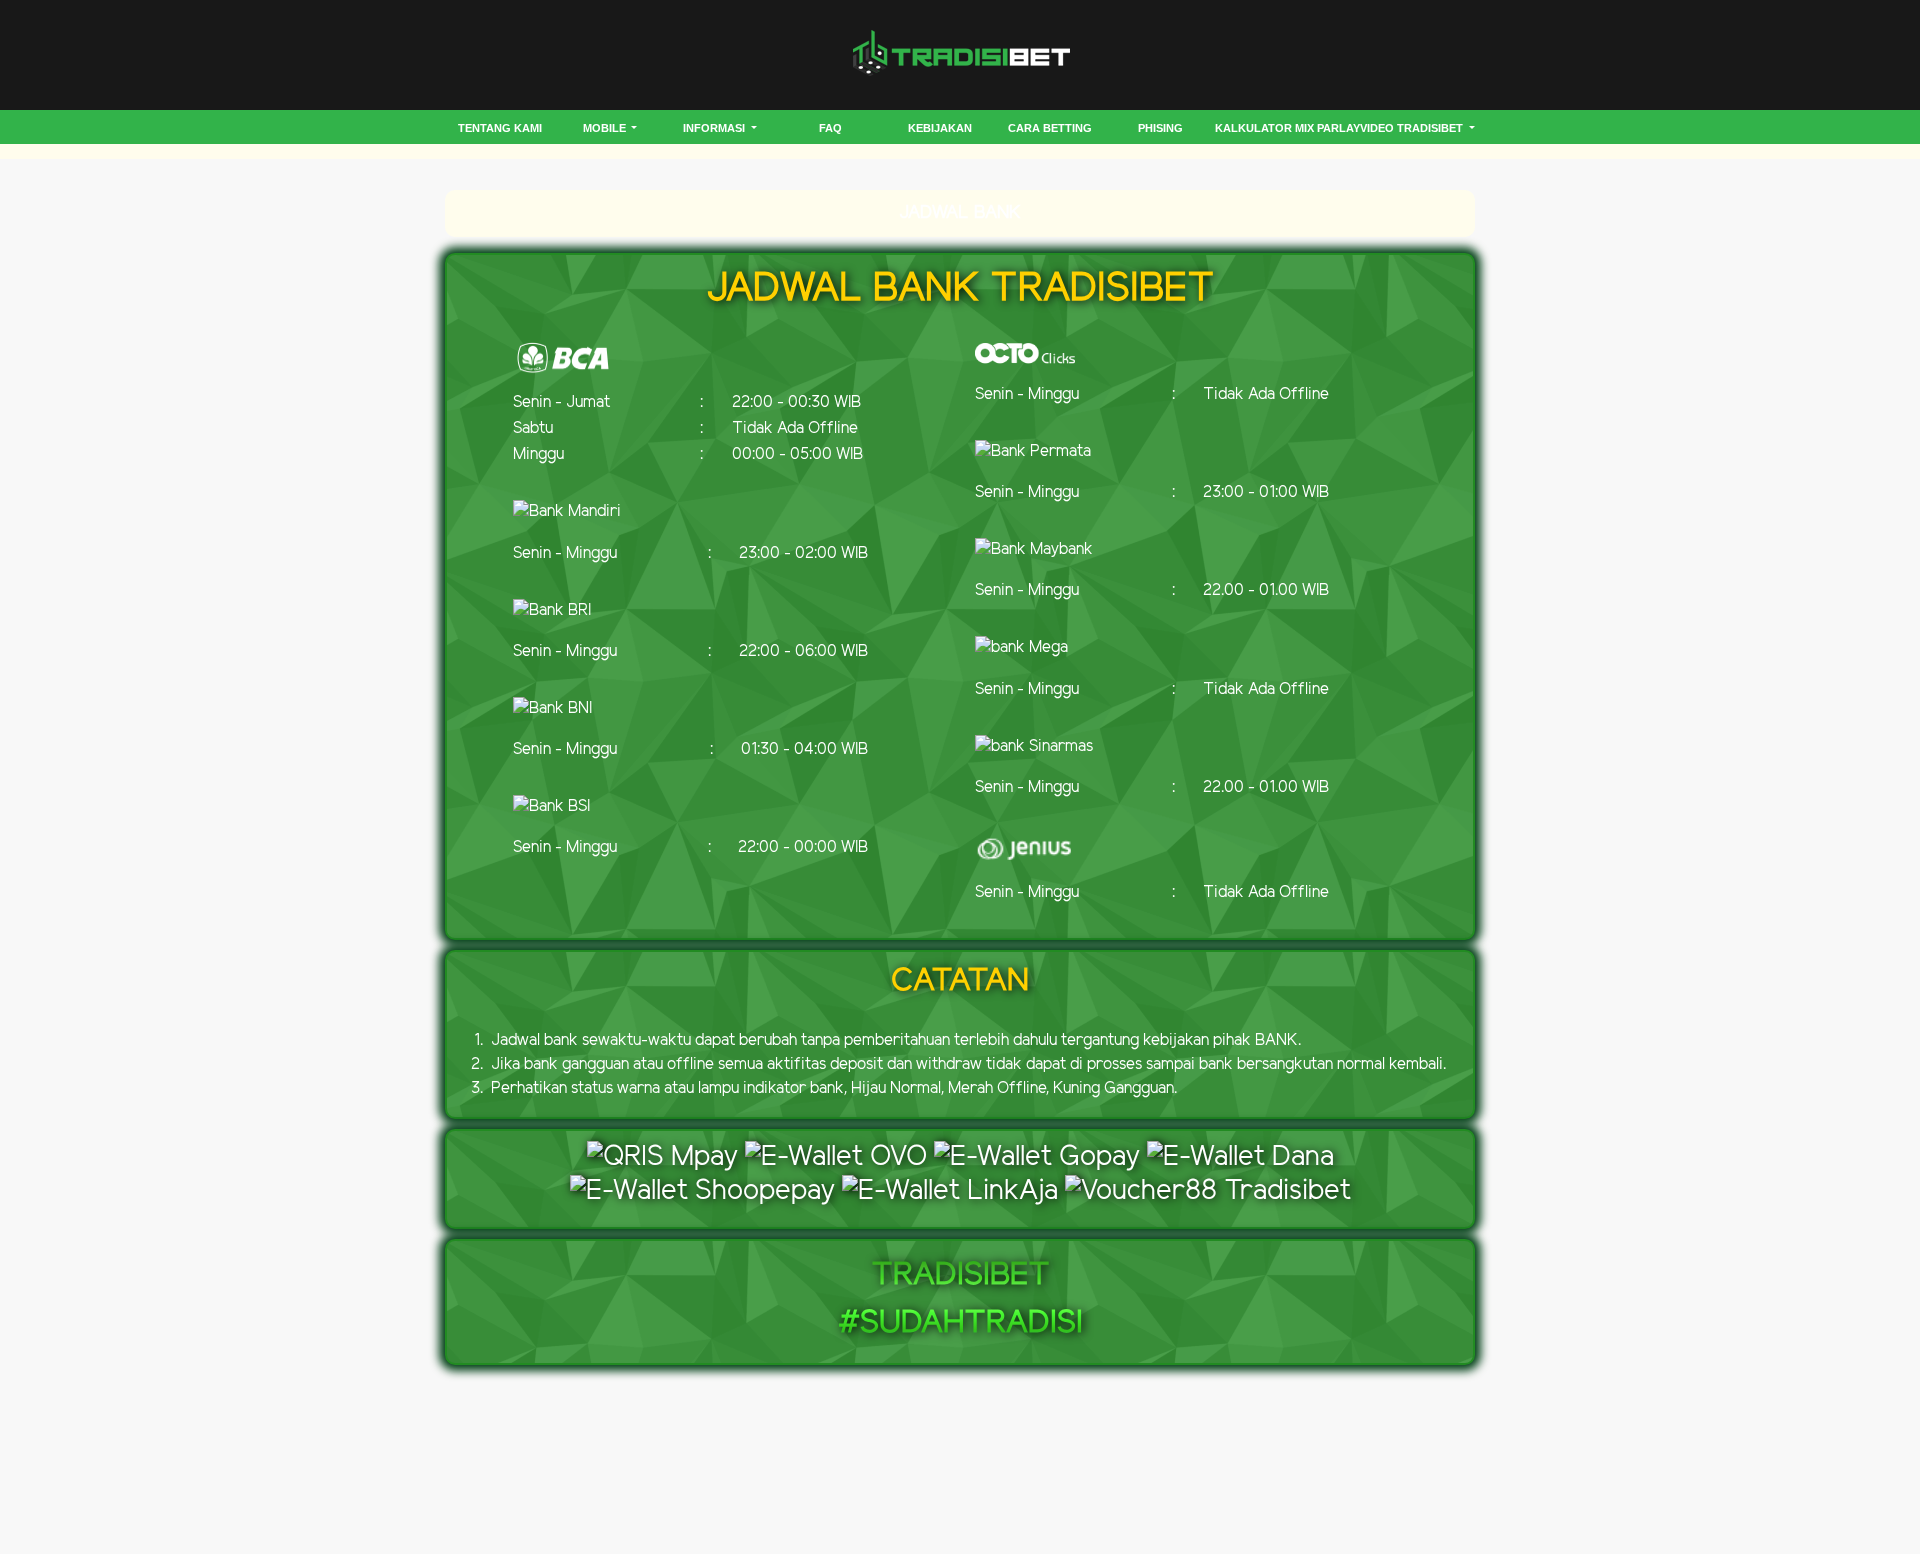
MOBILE (606, 128)
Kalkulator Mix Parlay (1287, 128)
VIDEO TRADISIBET (1413, 128)
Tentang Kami (500, 128)
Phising (1160, 128)
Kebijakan (940, 128)
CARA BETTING (1050, 128)
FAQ (830, 128)
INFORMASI (715, 128)
